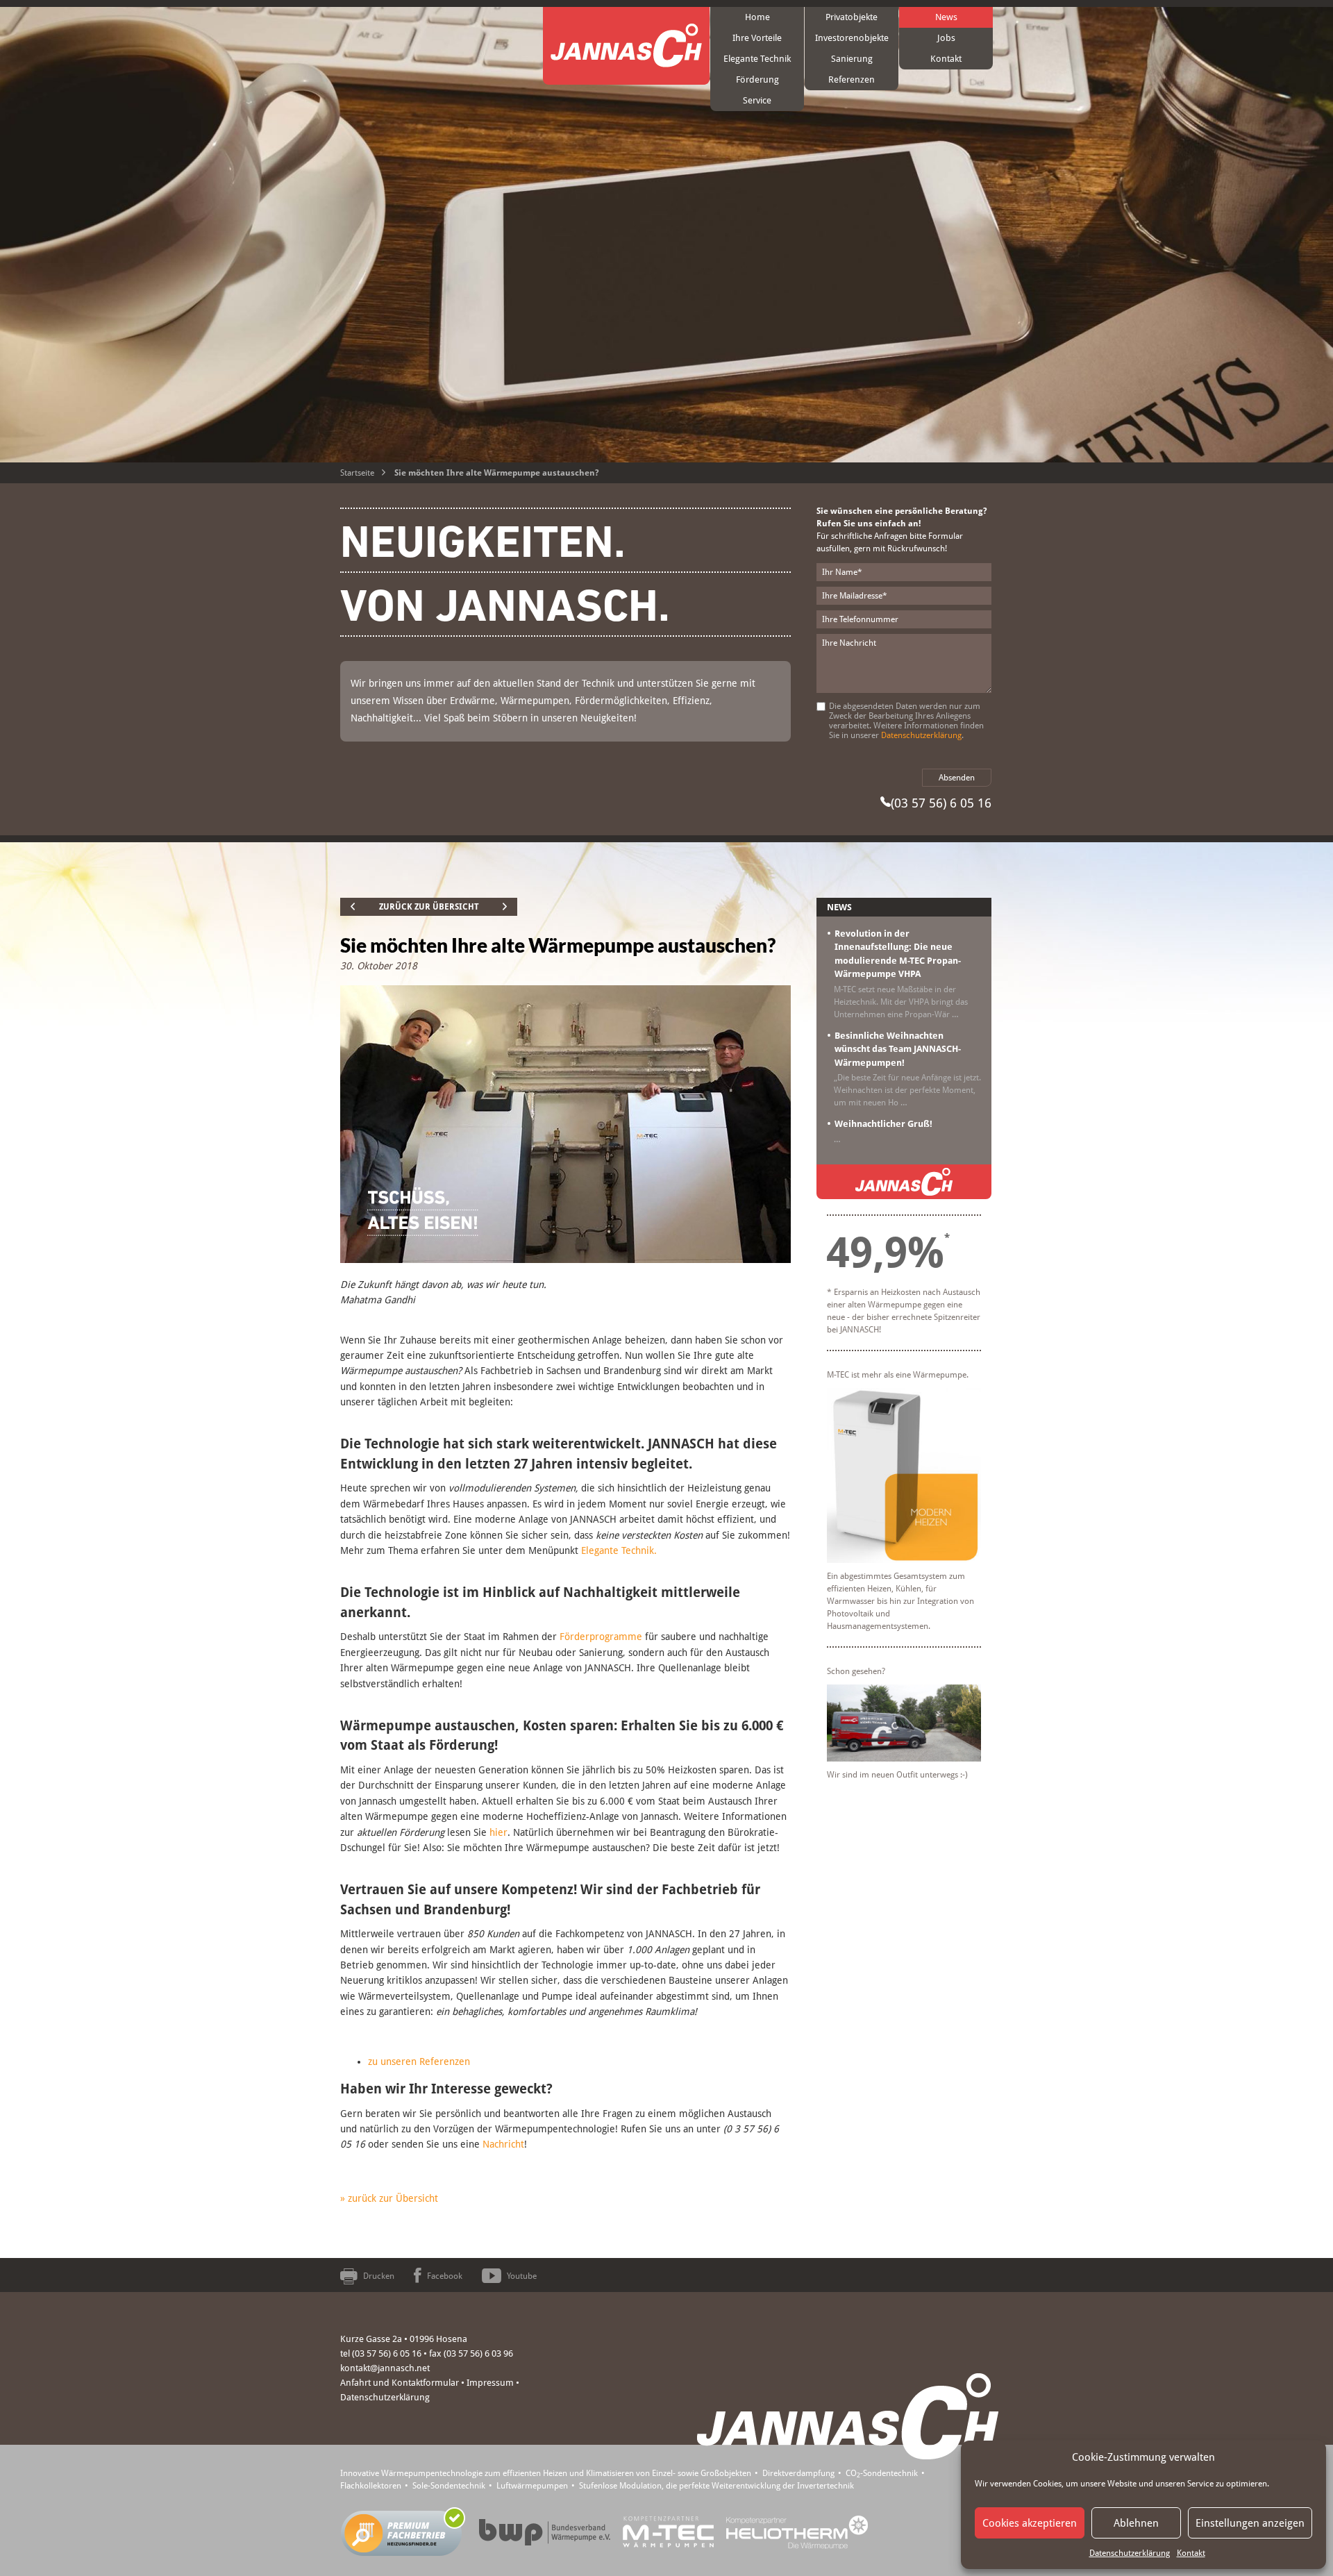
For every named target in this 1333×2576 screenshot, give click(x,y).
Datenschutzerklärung (1130, 2553)
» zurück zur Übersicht (389, 2198)
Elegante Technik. (619, 1550)
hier (498, 1832)
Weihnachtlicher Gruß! (883, 1124)
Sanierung (852, 59)
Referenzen (852, 80)
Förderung (757, 80)
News (946, 17)
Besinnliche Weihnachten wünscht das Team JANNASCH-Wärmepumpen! (898, 1049)
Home (757, 17)
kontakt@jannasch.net (385, 2368)
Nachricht (503, 2144)
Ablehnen (1136, 2523)
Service (757, 100)
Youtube (522, 2276)
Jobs (946, 38)
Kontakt (1191, 2553)
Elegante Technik (757, 59)
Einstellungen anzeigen (1250, 2523)
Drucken (379, 2276)
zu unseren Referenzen (419, 2061)
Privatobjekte (852, 17)
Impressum (490, 2383)
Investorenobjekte (852, 38)
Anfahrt (355, 2383)
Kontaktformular (425, 2383)
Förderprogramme (601, 1637)
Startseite (357, 473)
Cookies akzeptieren (1030, 2523)
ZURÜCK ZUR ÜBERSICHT (429, 907)
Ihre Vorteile (757, 38)
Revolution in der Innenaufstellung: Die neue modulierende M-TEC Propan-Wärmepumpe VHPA (898, 954)
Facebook (445, 2276)
